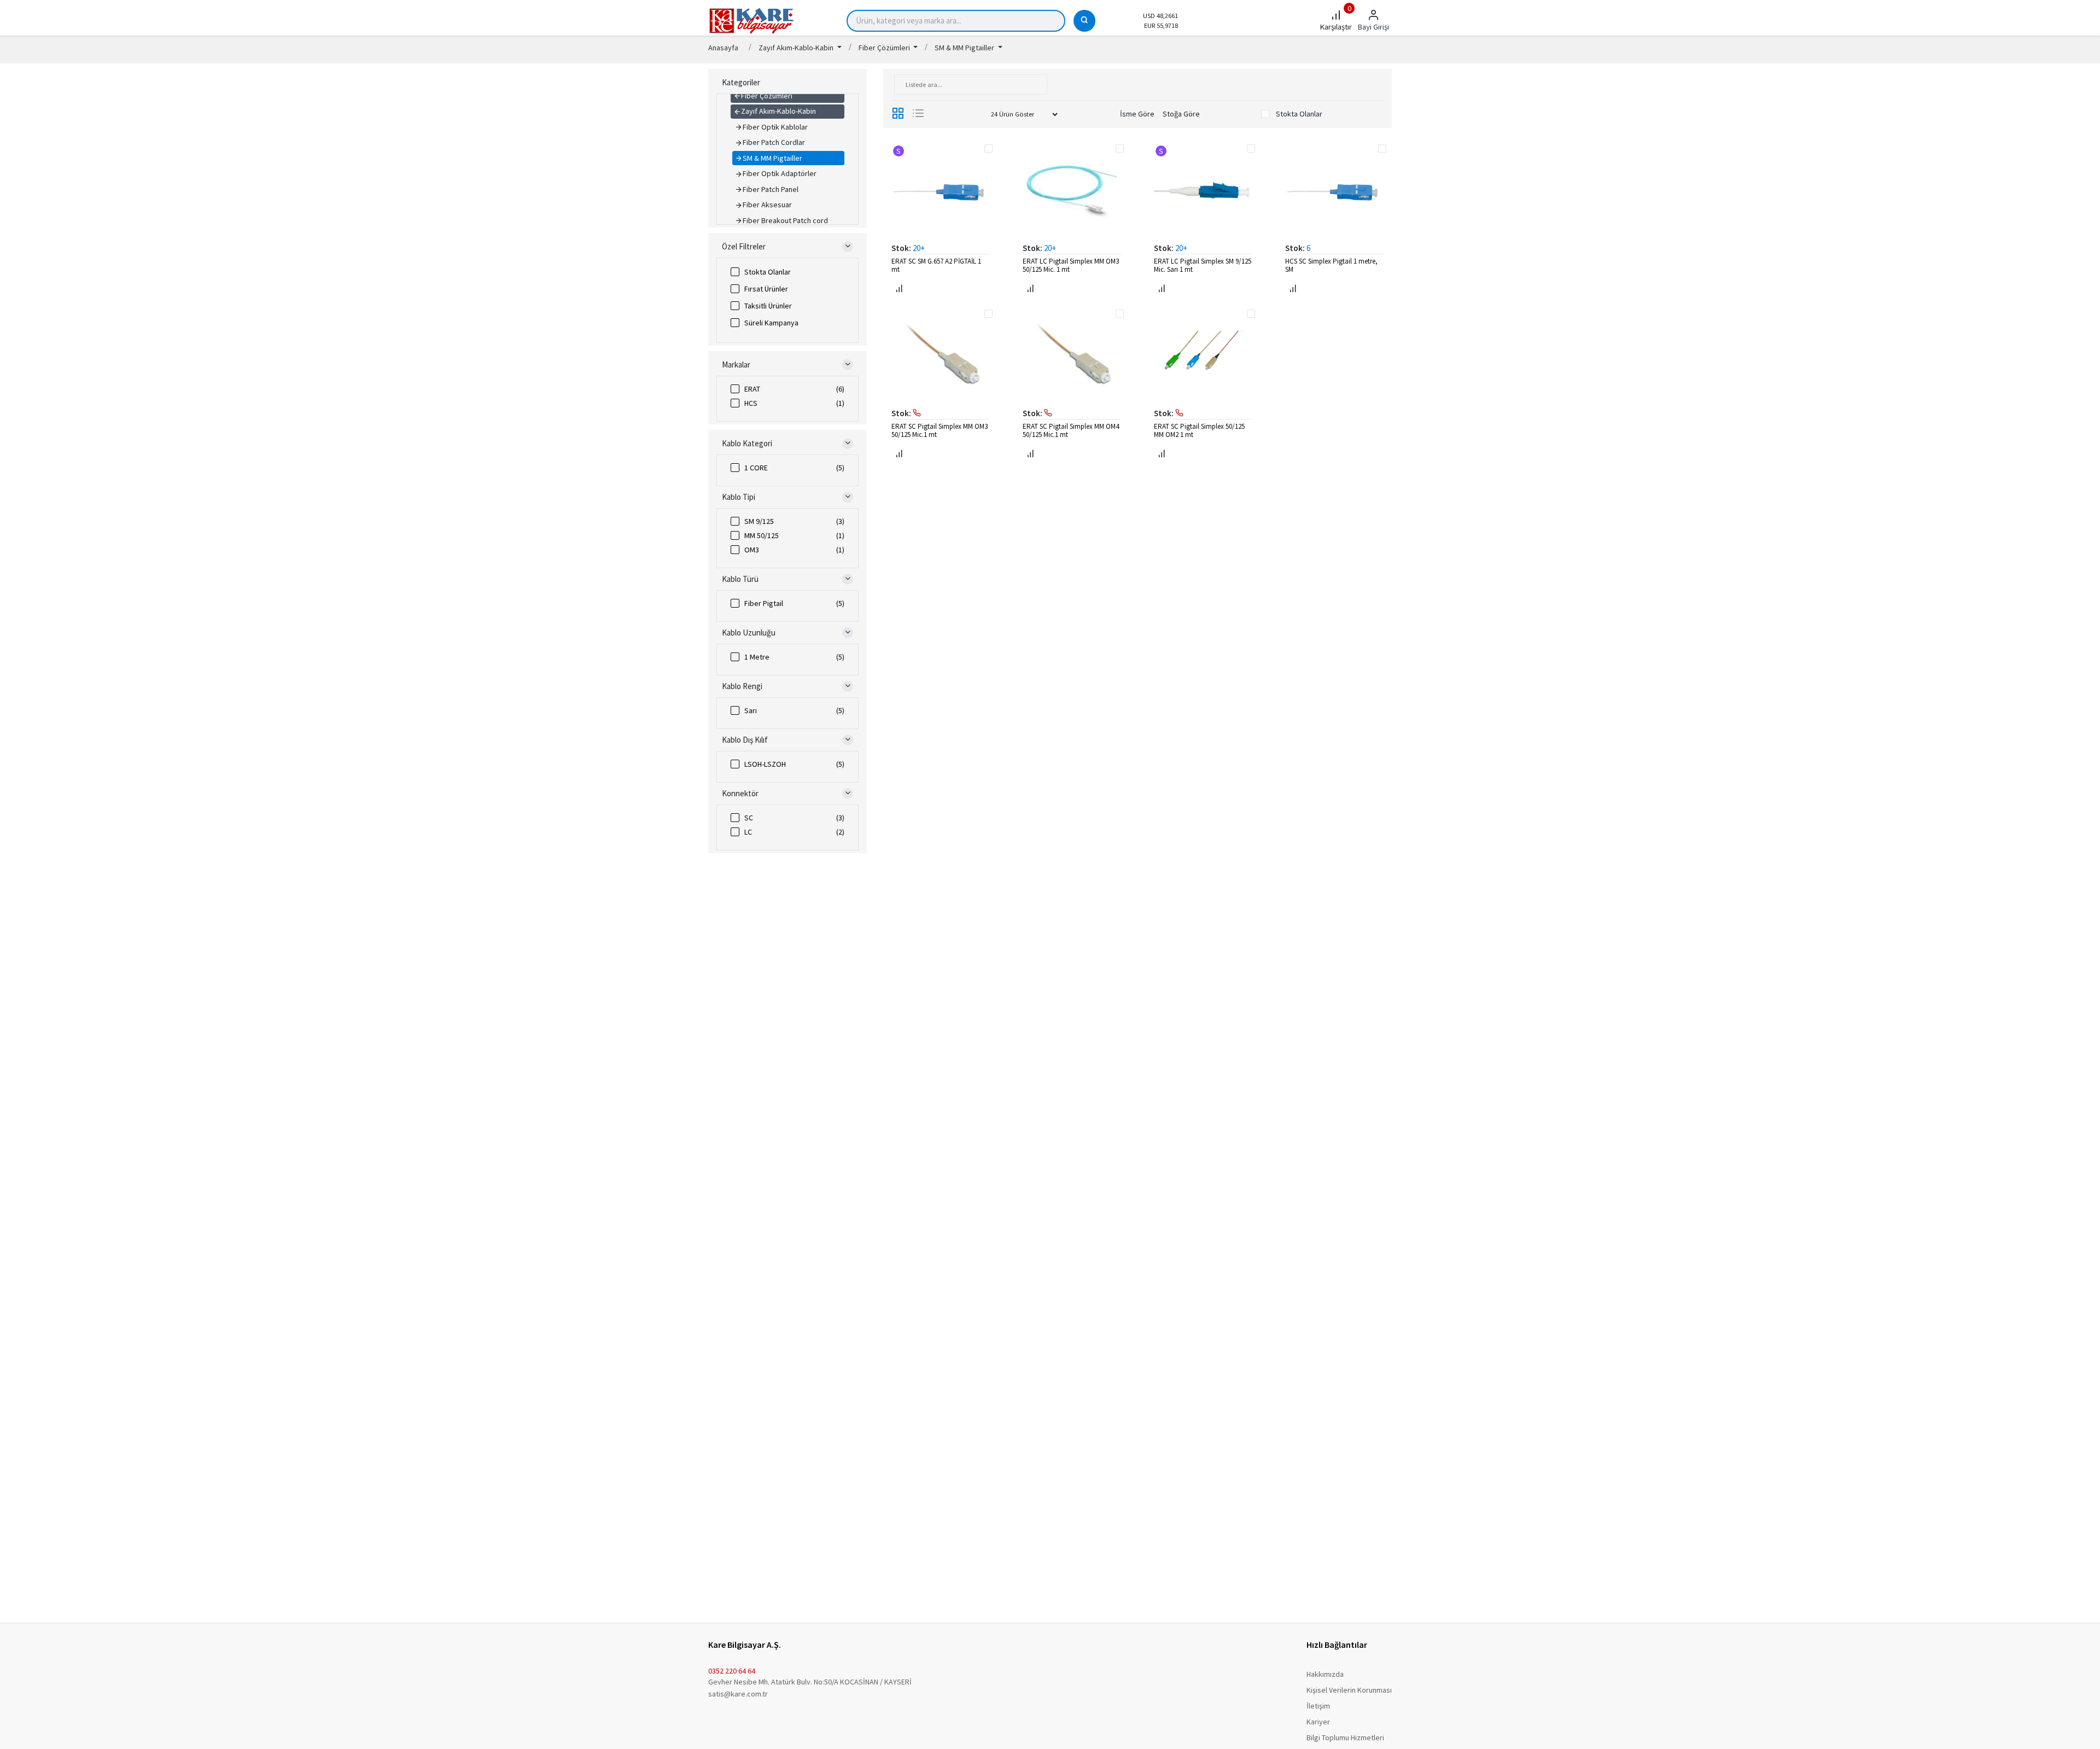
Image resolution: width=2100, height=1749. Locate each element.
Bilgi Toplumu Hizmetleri (1345, 1738)
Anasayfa (723, 48)
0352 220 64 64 (732, 1671)
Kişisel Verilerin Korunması (1349, 1690)
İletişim (1318, 1706)
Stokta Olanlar (768, 272)
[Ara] (1084, 21)
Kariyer (1318, 1722)
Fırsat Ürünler (766, 289)
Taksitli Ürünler (768, 306)
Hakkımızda (1325, 1674)
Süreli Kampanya (771, 323)
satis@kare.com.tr (738, 1694)
